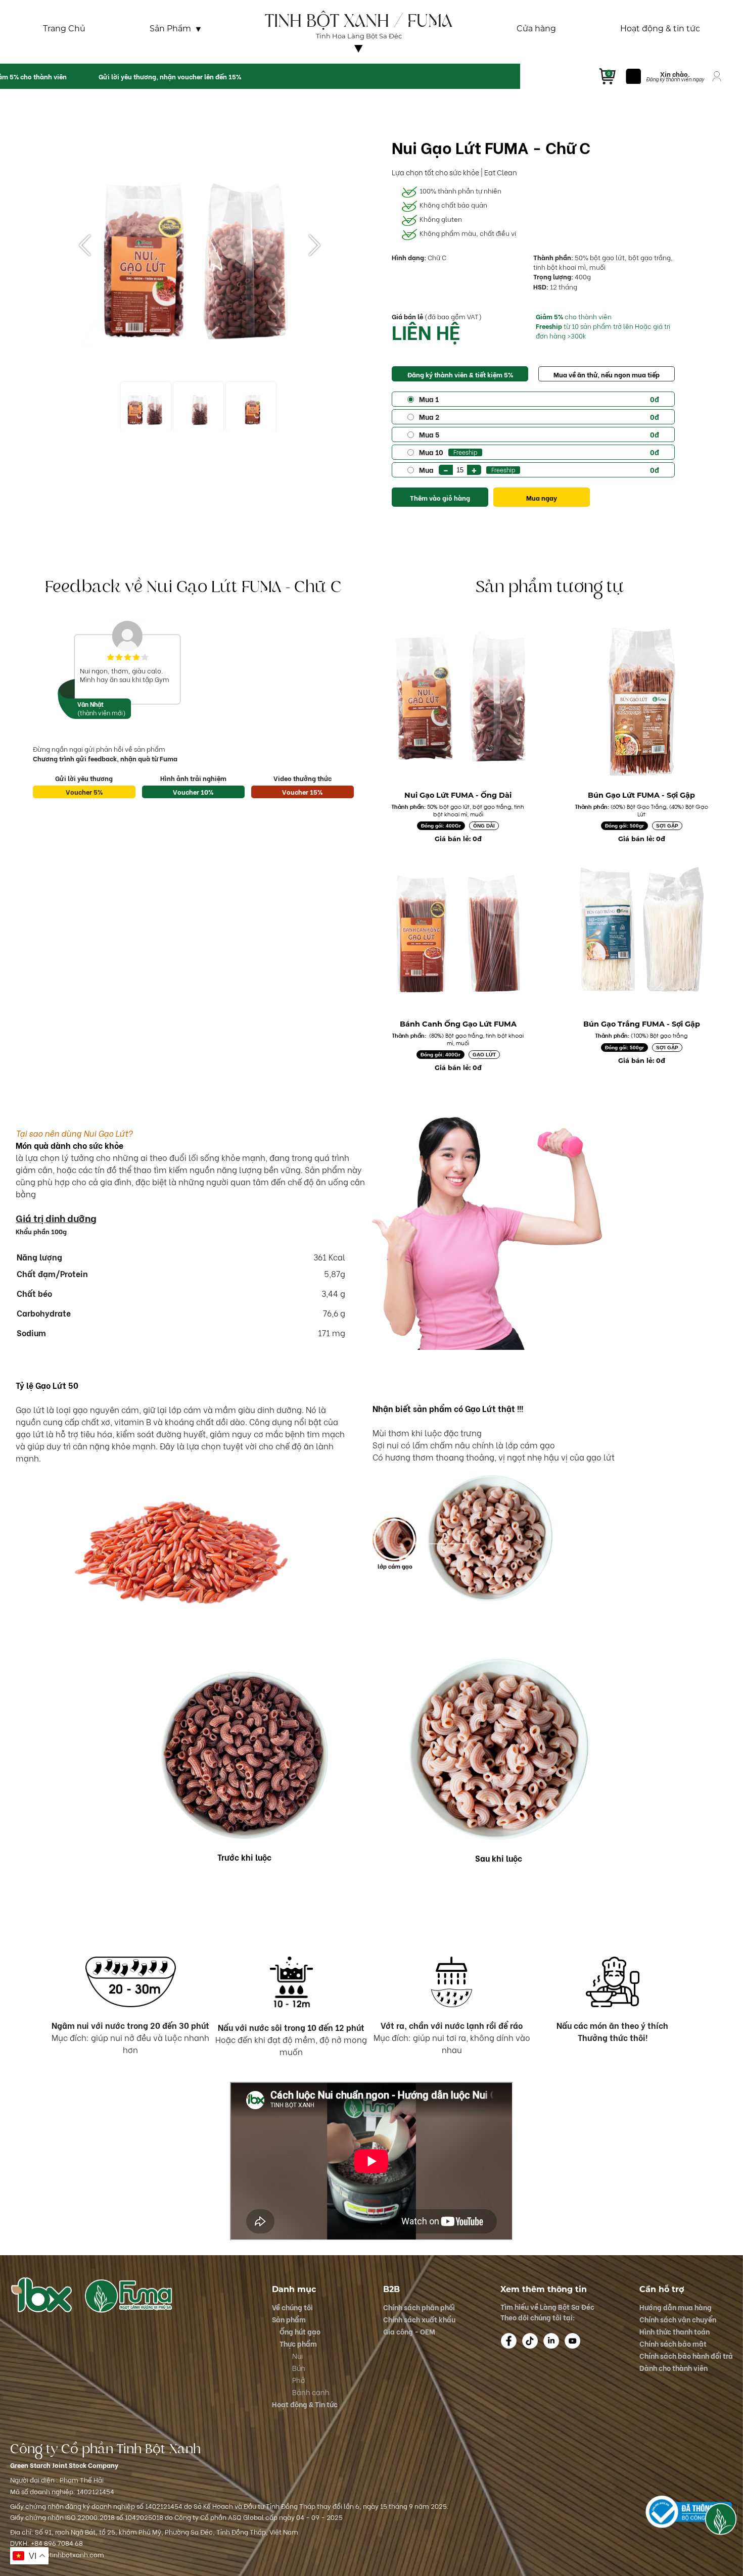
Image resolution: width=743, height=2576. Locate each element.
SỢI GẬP (667, 826)
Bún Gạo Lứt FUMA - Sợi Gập (641, 795)
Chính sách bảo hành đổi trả (686, 2355)
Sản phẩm (289, 2319)
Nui (297, 2355)
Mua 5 (539, 434)
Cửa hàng (536, 29)
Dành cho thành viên (674, 2368)
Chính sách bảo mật (673, 2343)
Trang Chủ (64, 29)
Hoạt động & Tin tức (305, 2404)
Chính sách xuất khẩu (419, 2319)
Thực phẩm (298, 2343)
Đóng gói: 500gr (624, 826)
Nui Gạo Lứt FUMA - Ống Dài (458, 795)
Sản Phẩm (170, 29)
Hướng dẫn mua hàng (676, 2307)
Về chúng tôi (359, 57)
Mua (539, 469)
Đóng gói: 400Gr (441, 826)
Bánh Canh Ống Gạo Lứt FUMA (458, 1024)
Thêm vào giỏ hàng (440, 498)
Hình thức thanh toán (675, 2331)
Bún (299, 2368)
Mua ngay (542, 498)
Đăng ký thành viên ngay (675, 79)
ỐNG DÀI (484, 826)
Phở (298, 2380)
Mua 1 (539, 399)
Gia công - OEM (409, 2331)
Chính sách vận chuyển (678, 2319)
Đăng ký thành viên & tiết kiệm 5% (460, 374)
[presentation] (85, 246)
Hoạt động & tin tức (660, 29)
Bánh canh (311, 2392)
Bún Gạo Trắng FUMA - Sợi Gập (642, 1024)
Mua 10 (539, 452)
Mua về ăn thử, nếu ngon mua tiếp (607, 374)
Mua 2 (539, 417)
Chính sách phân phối (419, 2307)
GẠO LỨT (484, 1055)
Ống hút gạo (300, 2331)
